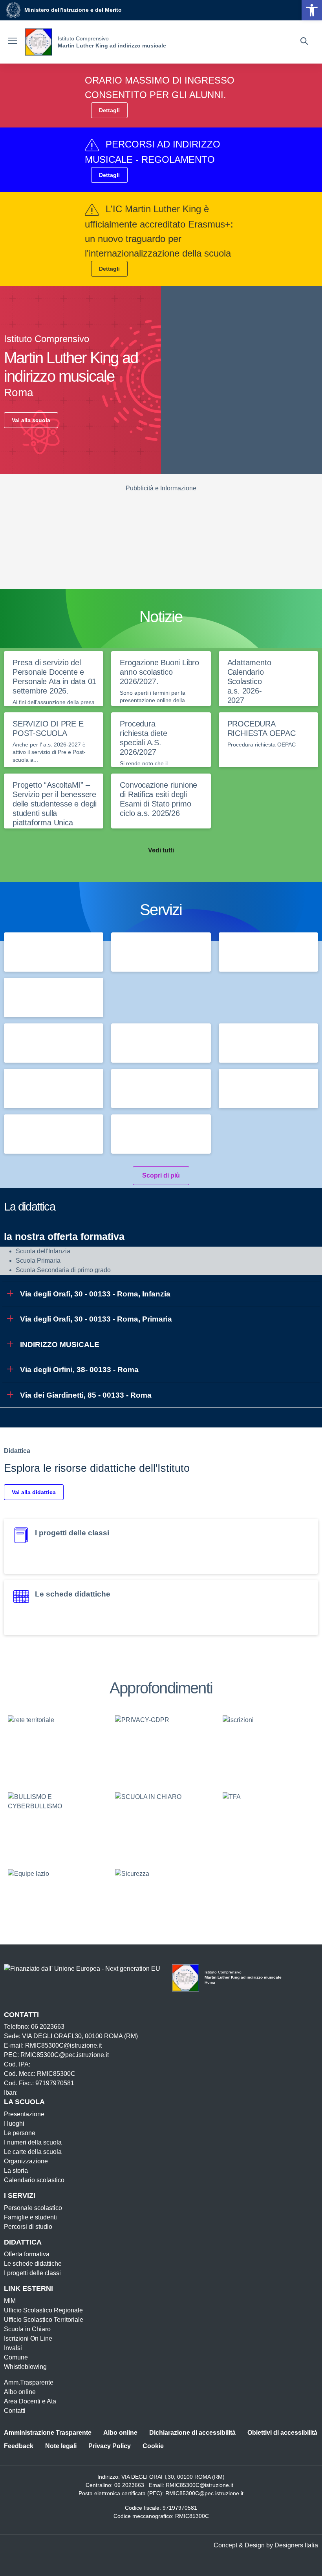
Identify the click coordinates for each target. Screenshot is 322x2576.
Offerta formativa (27, 2254)
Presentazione (24, 2114)
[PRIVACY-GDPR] (161, 1747)
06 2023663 (129, 2485)
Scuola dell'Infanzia (43, 1251)
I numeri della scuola (33, 2142)
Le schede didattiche (33, 2264)
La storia (16, 2171)
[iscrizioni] (268, 1747)
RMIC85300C (192, 2516)
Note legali (61, 2446)
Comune (16, 2357)
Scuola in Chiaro (27, 2329)
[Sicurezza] (161, 1901)
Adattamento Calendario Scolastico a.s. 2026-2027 (249, 681)
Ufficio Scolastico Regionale (43, 2310)
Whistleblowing (25, 2367)
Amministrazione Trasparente (48, 2433)
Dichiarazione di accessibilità (192, 2433)
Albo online (20, 2392)
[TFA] (268, 1824)
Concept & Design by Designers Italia (266, 2545)
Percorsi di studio (28, 2227)
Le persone (20, 2133)
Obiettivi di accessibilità (282, 2433)
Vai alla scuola (31, 420)
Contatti (15, 2411)
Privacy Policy (110, 2446)
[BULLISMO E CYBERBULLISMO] (54, 1824)
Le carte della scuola (33, 2152)
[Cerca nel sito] (304, 42)
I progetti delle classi (32, 2273)
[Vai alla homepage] (38, 42)
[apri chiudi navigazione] (13, 42)
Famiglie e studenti (30, 2217)
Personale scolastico (33, 2208)
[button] (312, 10)
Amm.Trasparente (29, 2382)
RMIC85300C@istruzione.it (199, 2485)
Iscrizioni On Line (28, 2338)
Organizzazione (26, 2161)
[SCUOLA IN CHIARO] (161, 1824)
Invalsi (13, 2348)
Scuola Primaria (38, 1261)
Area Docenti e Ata (30, 2401)
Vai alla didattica (34, 1492)
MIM (10, 2301)
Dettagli (109, 110)
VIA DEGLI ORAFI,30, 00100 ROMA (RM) (173, 2477)
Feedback (19, 2446)
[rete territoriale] (54, 1747)
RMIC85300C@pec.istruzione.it (204, 2493)
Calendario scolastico (34, 2180)
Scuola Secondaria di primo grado (63, 1270)
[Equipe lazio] (54, 1901)
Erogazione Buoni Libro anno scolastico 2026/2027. (159, 672)
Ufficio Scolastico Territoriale (44, 2320)
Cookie (153, 2446)
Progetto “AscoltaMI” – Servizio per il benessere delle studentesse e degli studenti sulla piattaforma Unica (55, 804)
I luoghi (14, 2124)
